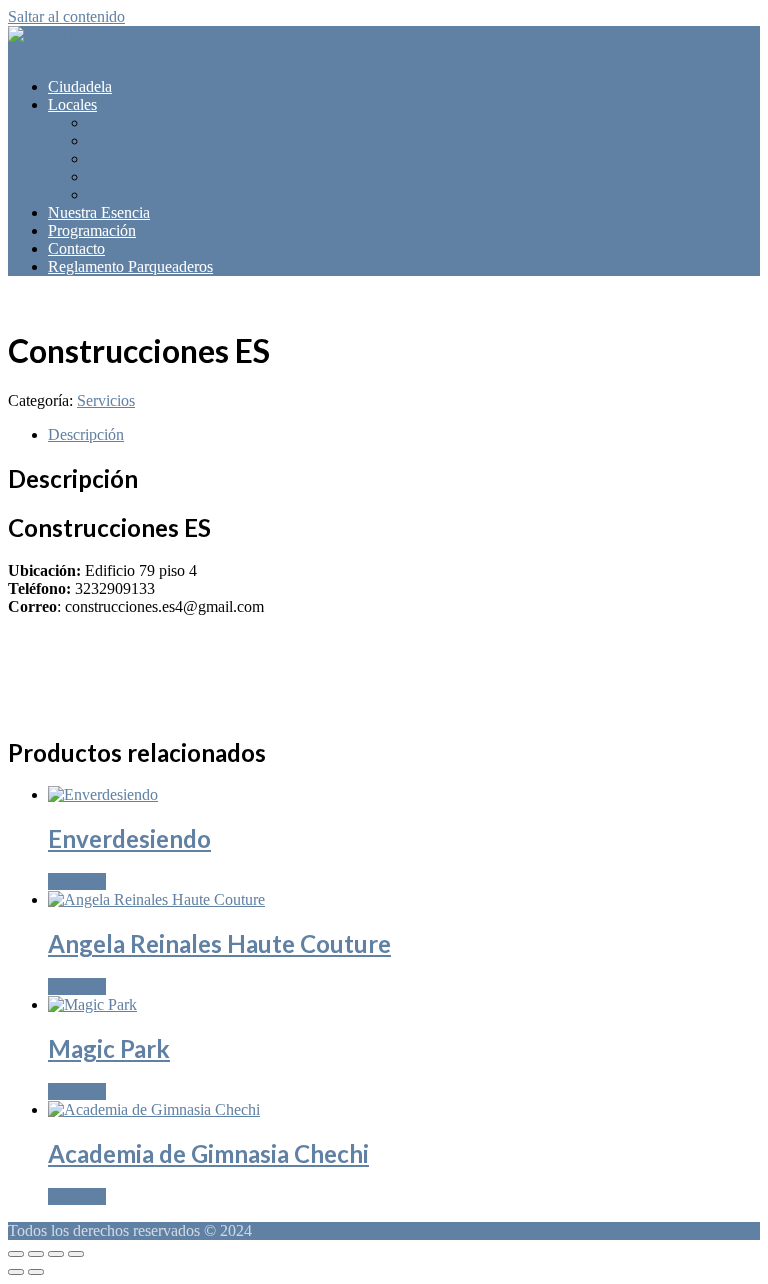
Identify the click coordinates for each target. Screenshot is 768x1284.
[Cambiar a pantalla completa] (36, 1254)
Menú (26, 52)
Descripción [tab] (86, 434)
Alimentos (120, 122)
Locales (72, 104)
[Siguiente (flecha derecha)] (36, 1272)
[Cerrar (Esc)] (76, 1254)
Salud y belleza (136, 176)
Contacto (76, 248)
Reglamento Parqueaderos (130, 266)
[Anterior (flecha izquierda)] (16, 1272)
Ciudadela (80, 86)
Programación (92, 230)
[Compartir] (56, 1254)
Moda (106, 158)
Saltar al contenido (66, 16)
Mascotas (117, 140)
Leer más (77, 881)
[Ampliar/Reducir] (16, 1254)
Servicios (117, 194)
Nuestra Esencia (99, 212)
